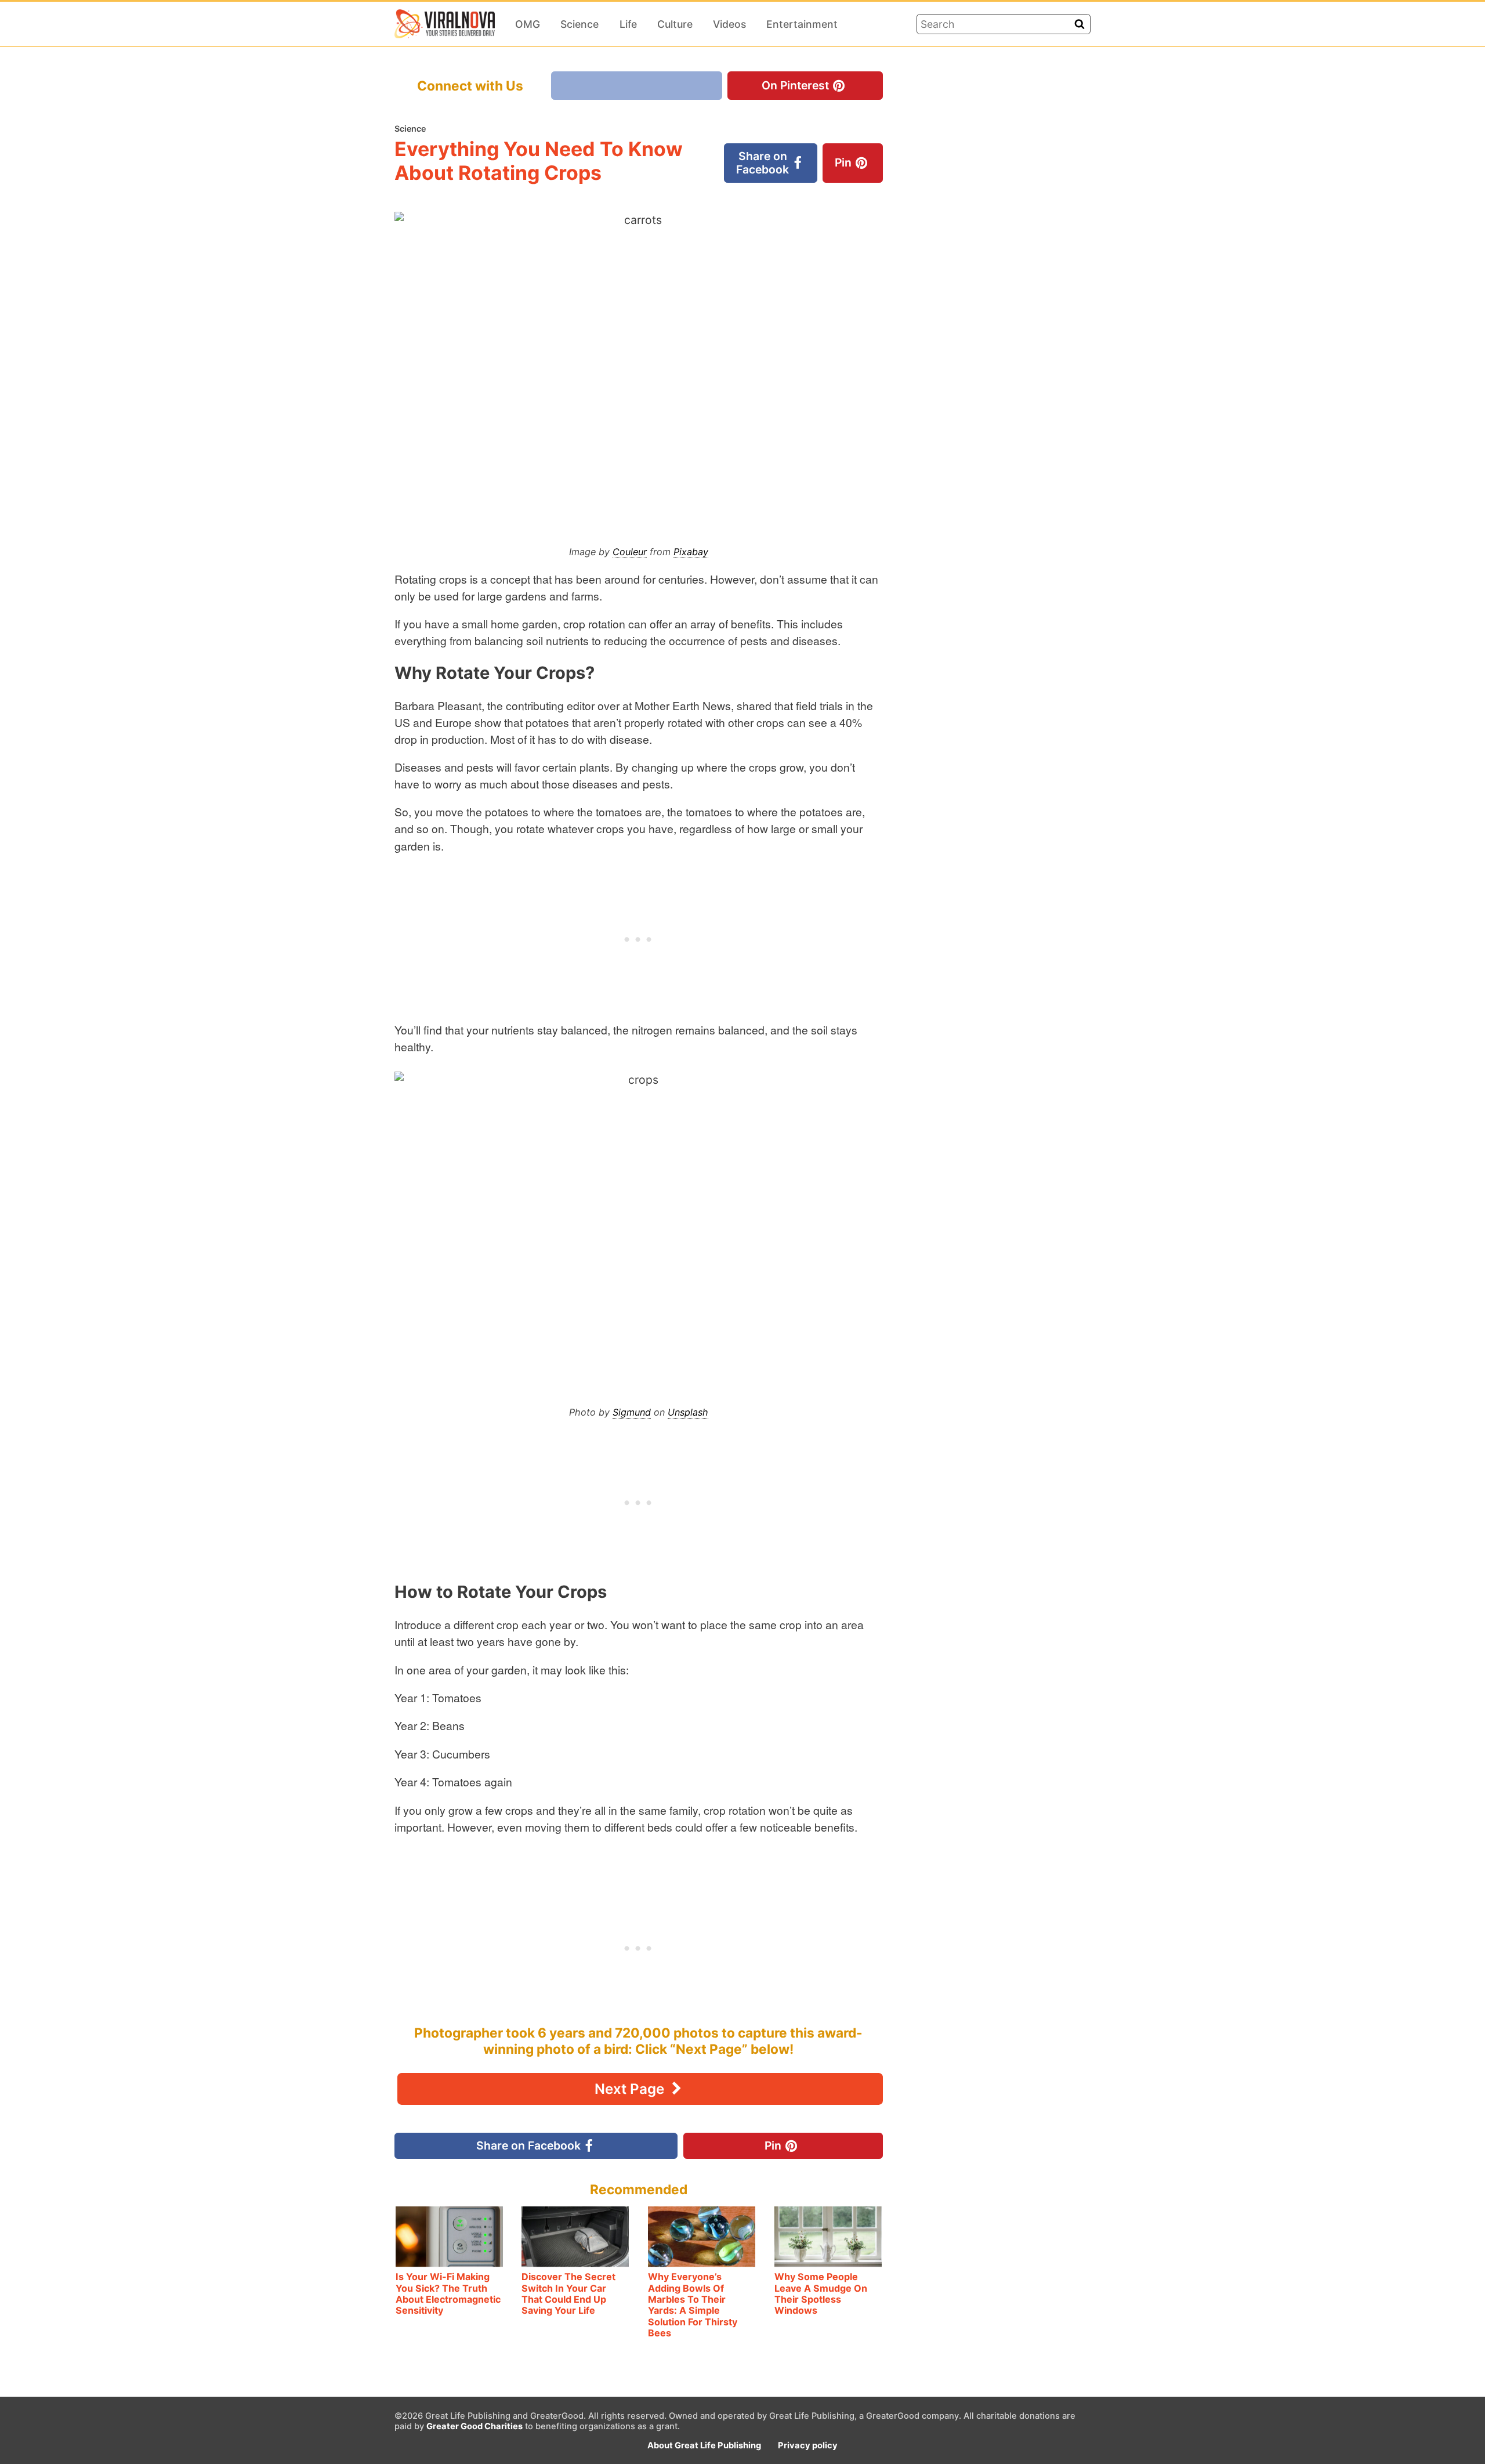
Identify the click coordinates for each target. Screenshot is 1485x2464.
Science (579, 24)
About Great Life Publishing (704, 2445)
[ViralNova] (445, 24)
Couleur (630, 552)
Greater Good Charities (475, 2426)
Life (628, 24)
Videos (729, 24)
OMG (528, 24)
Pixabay (691, 552)
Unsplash (688, 1412)
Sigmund (632, 1412)
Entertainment (802, 24)
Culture (675, 24)
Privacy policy (808, 2445)
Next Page (631, 2089)
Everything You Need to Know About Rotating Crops (539, 161)
